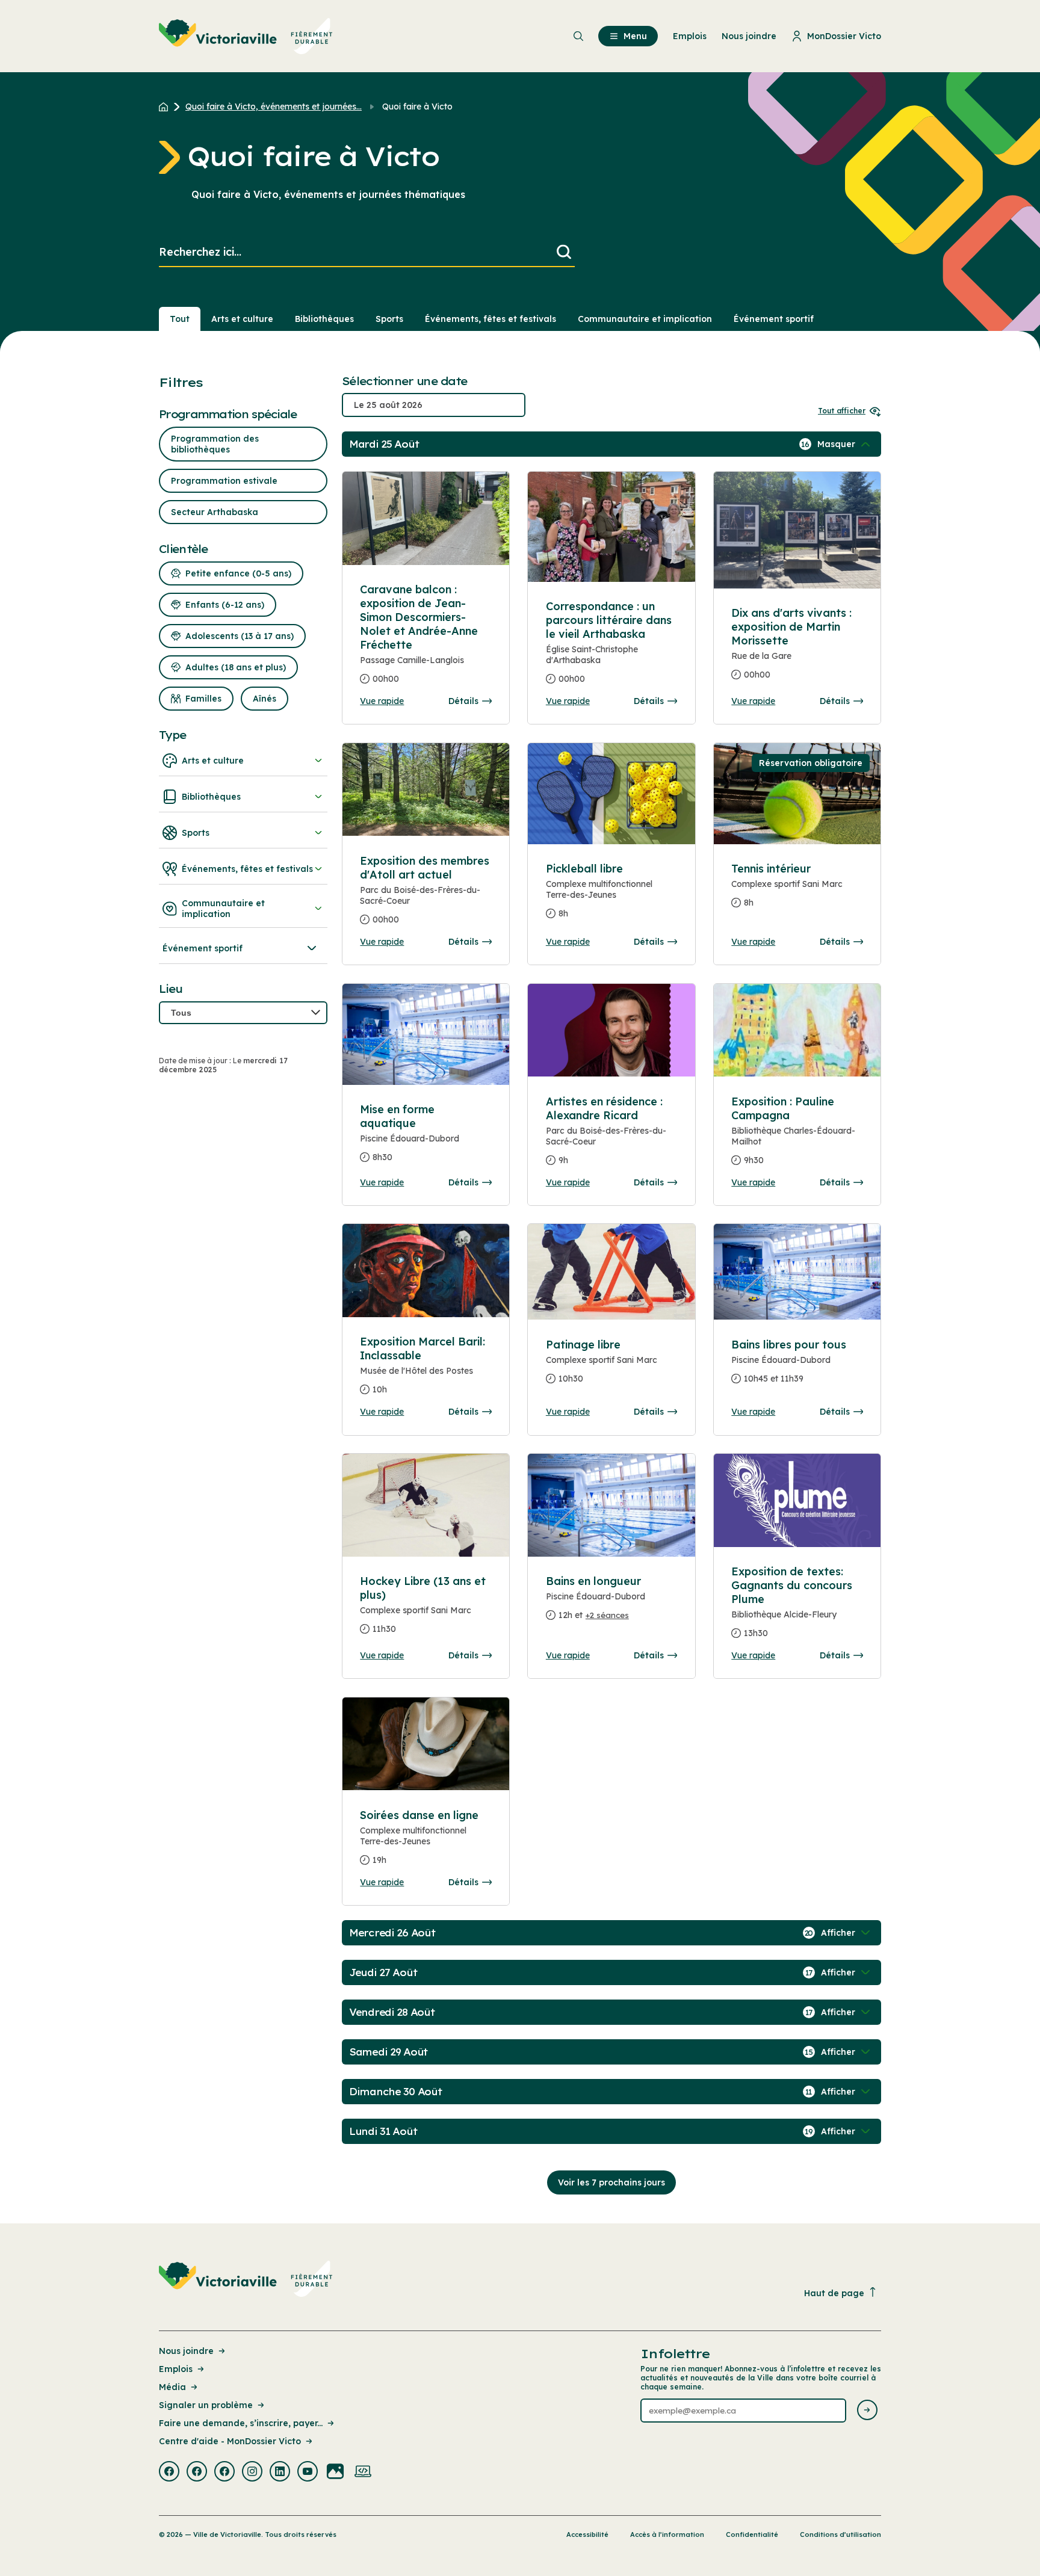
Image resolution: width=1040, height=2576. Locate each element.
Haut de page (834, 2293)
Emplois (176, 2369)
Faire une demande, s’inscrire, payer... (241, 2423)
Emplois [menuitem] (690, 36)
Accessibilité (587, 2534)
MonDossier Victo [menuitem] (844, 36)
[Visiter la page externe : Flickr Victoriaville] (335, 2473)
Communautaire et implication (645, 319)
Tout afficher (842, 411)
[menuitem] (246, 36)
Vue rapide (382, 701)
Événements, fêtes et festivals (491, 319)
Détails (463, 701)
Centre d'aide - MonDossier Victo (230, 2441)
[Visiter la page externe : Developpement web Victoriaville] (363, 2473)
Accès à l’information (667, 2534)
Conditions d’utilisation (840, 2534)
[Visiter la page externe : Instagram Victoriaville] (252, 2473)
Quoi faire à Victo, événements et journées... (274, 107)
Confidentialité (752, 2534)
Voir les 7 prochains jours (611, 2182)
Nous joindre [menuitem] (749, 36)
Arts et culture (242, 319)
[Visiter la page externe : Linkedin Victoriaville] (280, 2473)
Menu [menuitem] (635, 36)
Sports (389, 319)
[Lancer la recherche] (564, 252)
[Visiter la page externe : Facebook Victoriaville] (169, 2473)
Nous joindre (186, 2351)
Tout (180, 319)
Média (172, 2387)
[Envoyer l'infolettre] (867, 2411)
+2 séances (607, 1615)
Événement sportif (774, 319)
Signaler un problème (206, 2405)
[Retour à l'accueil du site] (166, 107)
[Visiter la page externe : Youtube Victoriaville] (308, 2473)
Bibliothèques (324, 319)
